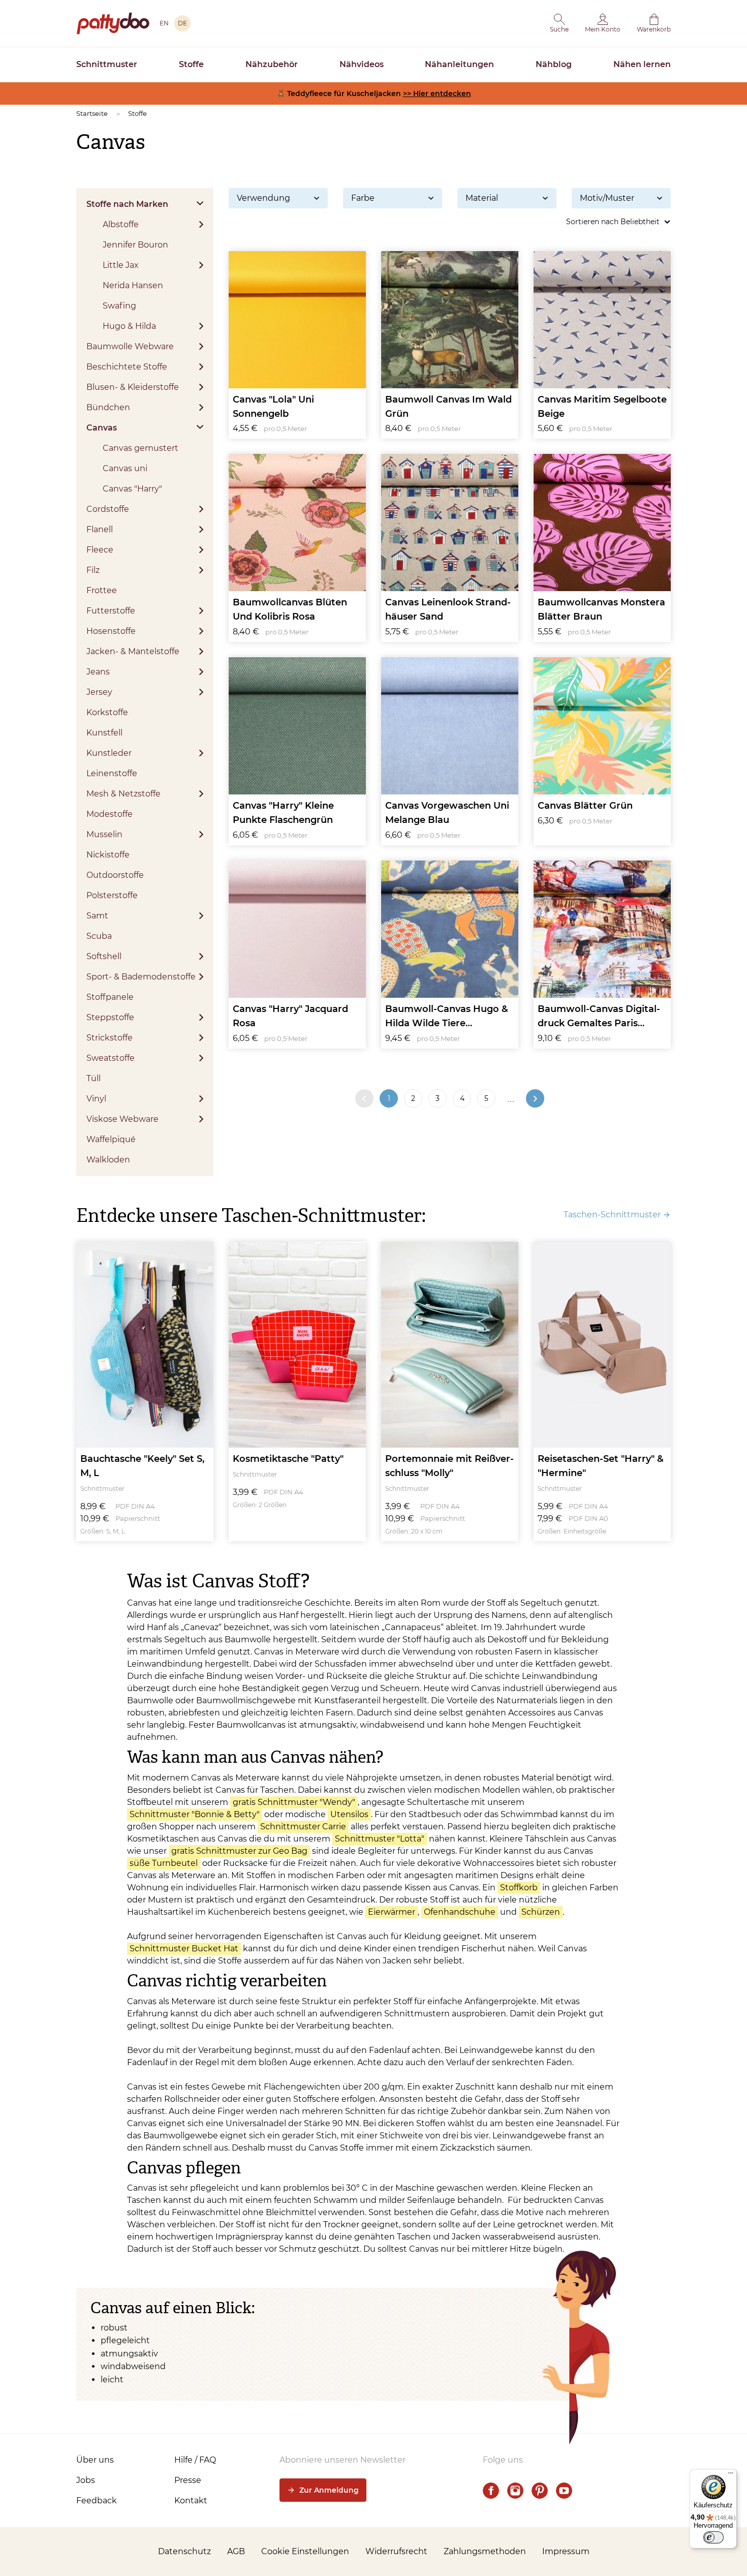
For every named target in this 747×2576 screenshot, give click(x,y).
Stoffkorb (519, 1888)
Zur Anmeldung (329, 2490)
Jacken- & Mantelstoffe (133, 651)
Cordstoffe (108, 509)
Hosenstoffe (111, 631)
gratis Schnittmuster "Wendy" (294, 1802)
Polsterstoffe (112, 895)
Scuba (99, 936)
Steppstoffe (110, 1017)
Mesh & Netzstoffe (123, 794)
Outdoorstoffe (115, 875)
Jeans (98, 672)
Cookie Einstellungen (305, 2551)
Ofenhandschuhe (460, 1912)
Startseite (92, 113)
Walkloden (108, 1160)
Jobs (86, 2480)
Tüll (94, 1078)
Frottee (102, 590)
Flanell (100, 529)
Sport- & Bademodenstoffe (141, 977)
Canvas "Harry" (132, 489)
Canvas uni (125, 468)
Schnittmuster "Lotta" (380, 1839)
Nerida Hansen (133, 285)
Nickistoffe (108, 855)
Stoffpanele (110, 997)
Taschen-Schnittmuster (612, 1215)
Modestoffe (110, 814)
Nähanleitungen (459, 64)
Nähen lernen (642, 64)
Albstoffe (121, 224)
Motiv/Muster (607, 198)
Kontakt (191, 2501)
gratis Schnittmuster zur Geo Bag (239, 1851)
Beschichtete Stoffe (127, 367)
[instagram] (515, 2491)
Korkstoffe (107, 712)
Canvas (102, 428)
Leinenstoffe (112, 773)
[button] (559, 23)
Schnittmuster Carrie (303, 1827)
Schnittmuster (107, 64)
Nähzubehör (272, 64)
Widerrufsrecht (396, 2551)
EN (164, 23)
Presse (188, 2480)
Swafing (119, 306)
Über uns (95, 2460)
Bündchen (108, 407)
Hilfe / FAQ (195, 2460)
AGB (236, 2551)
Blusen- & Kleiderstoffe (133, 387)
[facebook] (491, 2491)
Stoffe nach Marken (127, 204)
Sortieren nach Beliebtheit (613, 222)
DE (182, 23)
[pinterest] (540, 2491)
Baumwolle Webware (130, 346)
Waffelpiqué (111, 1139)
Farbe (363, 198)
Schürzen (541, 1912)
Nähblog (554, 64)
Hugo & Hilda (129, 326)
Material (482, 198)
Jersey (99, 692)
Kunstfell (104, 733)
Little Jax (121, 265)
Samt (97, 916)
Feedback (97, 2501)
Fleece (100, 550)
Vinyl (96, 1099)
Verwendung (263, 198)
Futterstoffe (111, 611)
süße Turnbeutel (164, 1863)
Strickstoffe (110, 1038)
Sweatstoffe (111, 1058)
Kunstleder (109, 753)
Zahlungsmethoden (485, 2551)
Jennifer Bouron (135, 245)
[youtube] (564, 2491)
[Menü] (731, 2475)
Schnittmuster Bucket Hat (184, 1949)
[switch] (713, 2537)
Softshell (104, 956)
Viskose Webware (122, 1119)
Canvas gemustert (141, 448)
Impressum (566, 2551)
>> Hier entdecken (437, 94)
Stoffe (191, 64)
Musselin (104, 834)
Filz (93, 570)
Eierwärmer (392, 1912)
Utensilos (349, 1814)
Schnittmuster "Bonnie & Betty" (195, 1814)
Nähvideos (362, 64)
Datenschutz (184, 2551)
